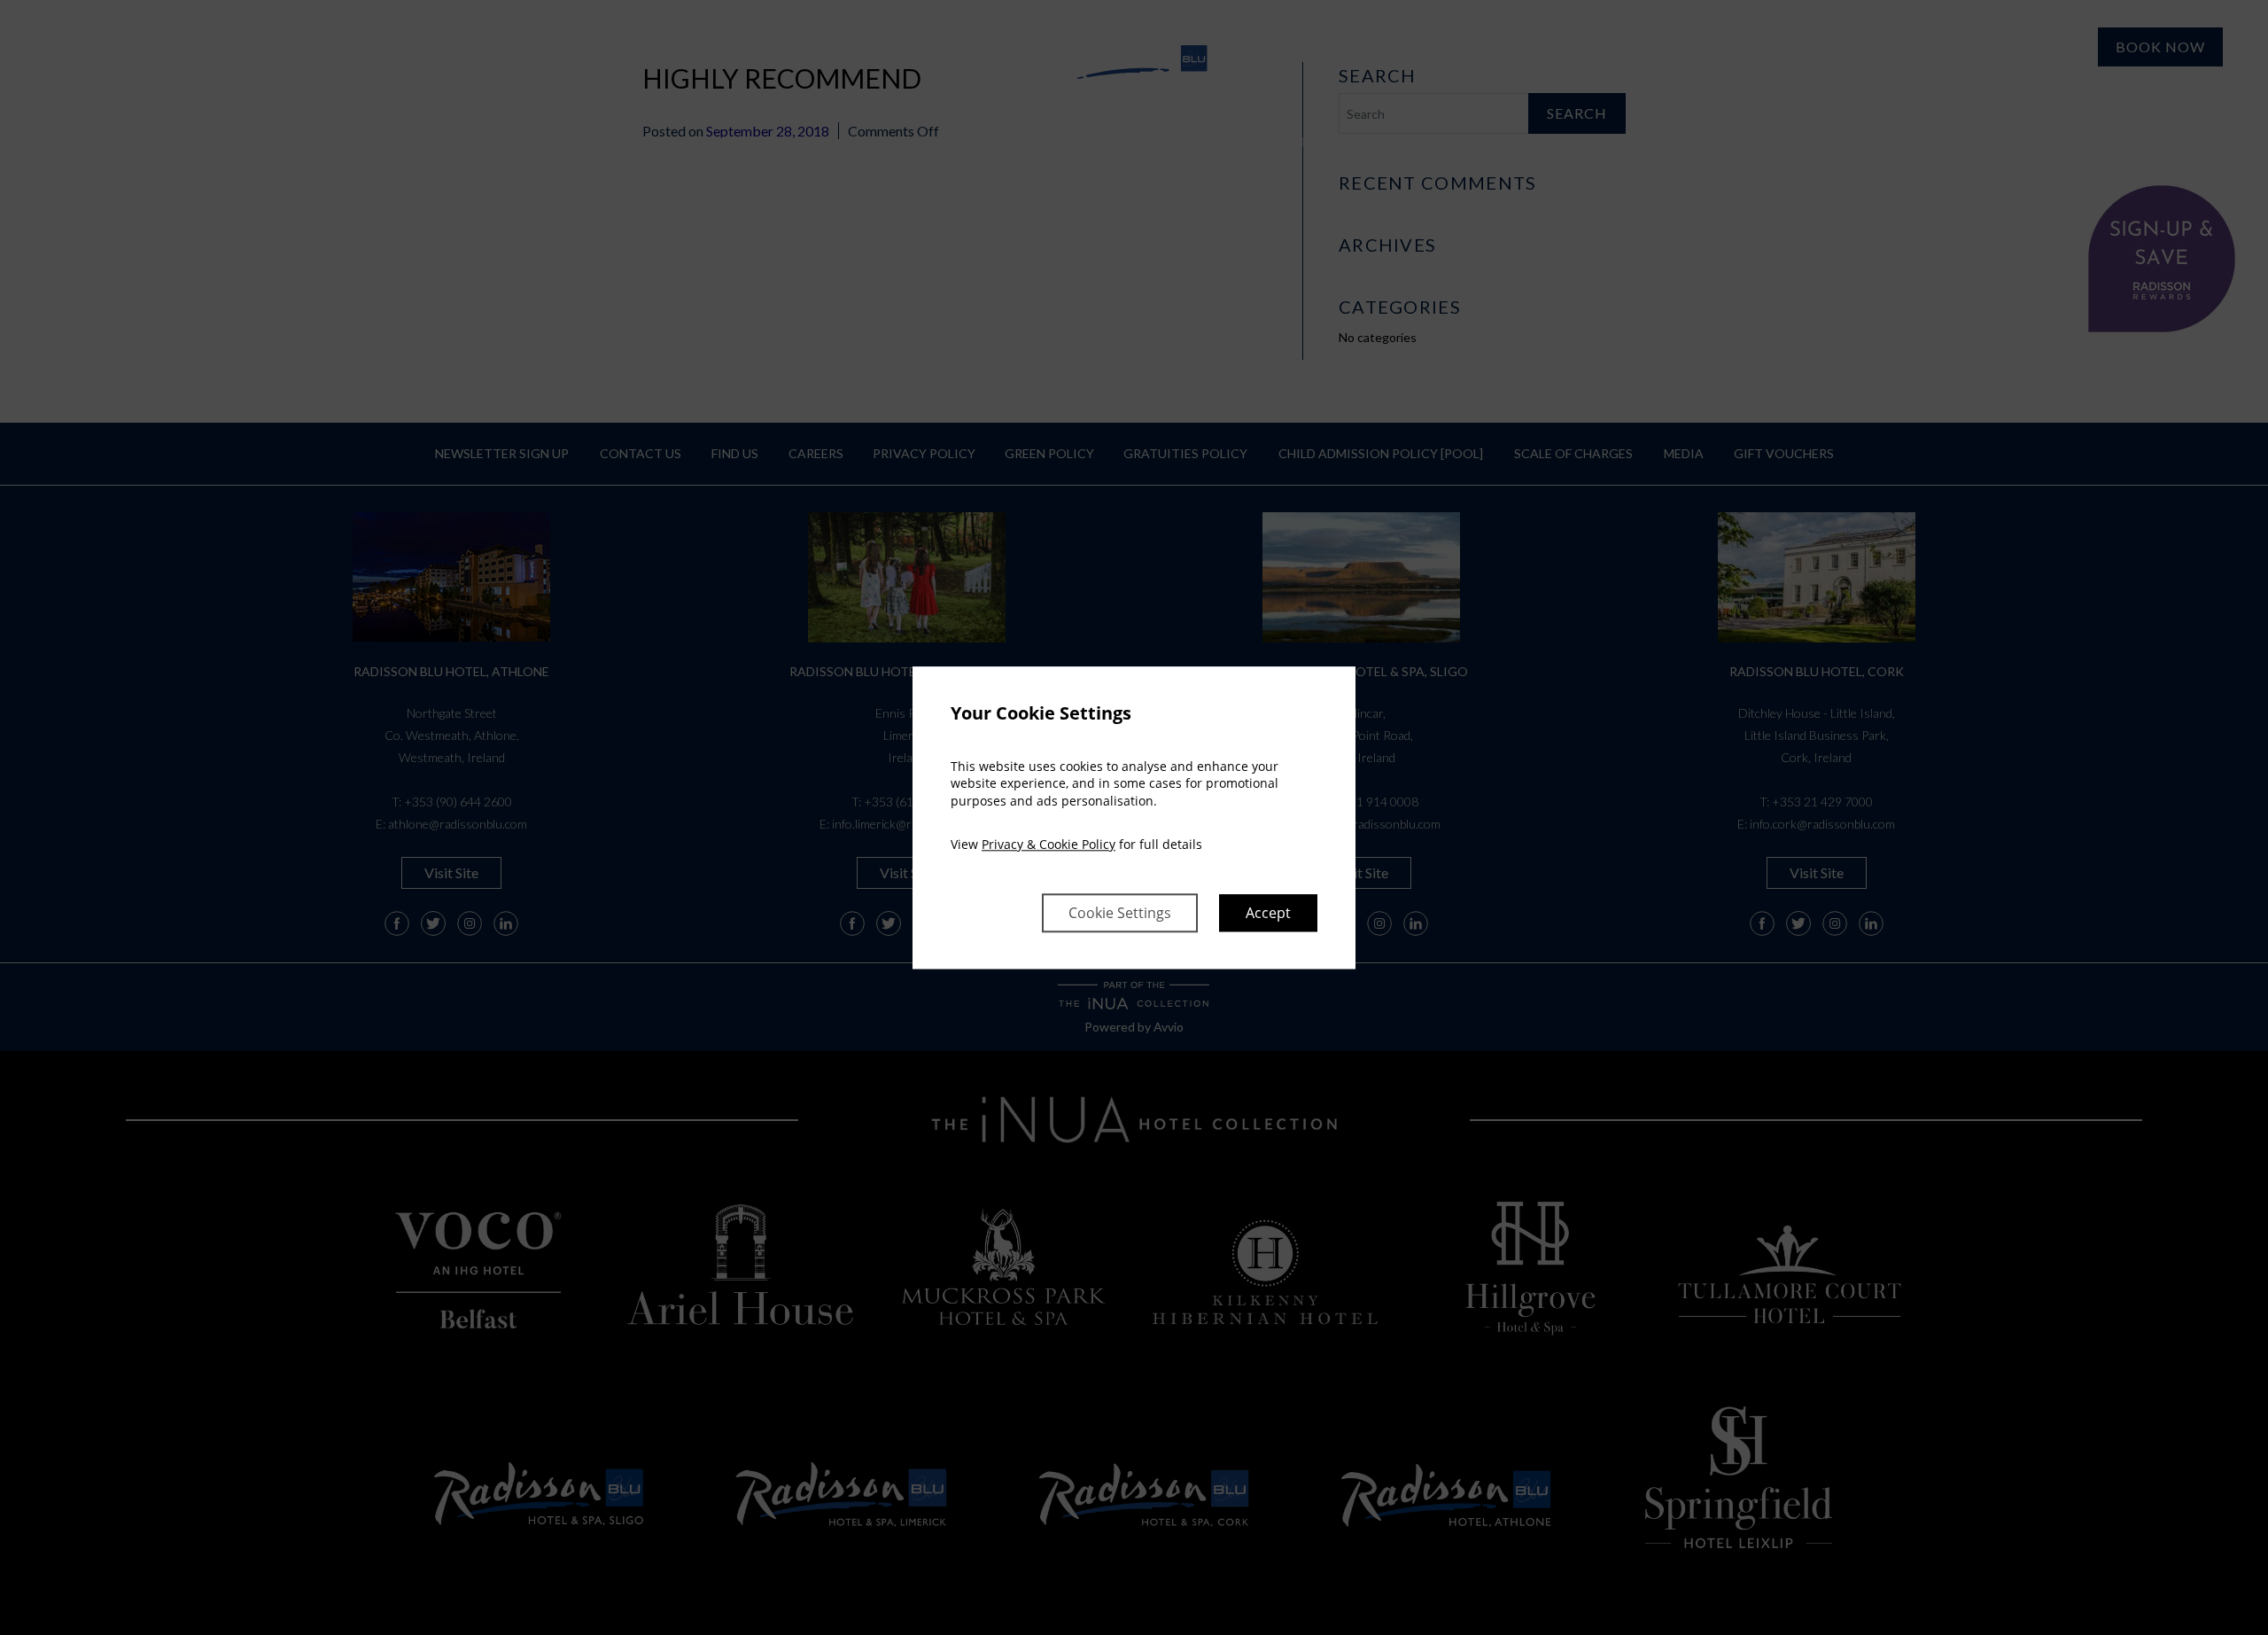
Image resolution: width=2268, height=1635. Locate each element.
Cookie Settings (1120, 913)
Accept (1268, 913)
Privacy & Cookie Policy (1049, 845)
